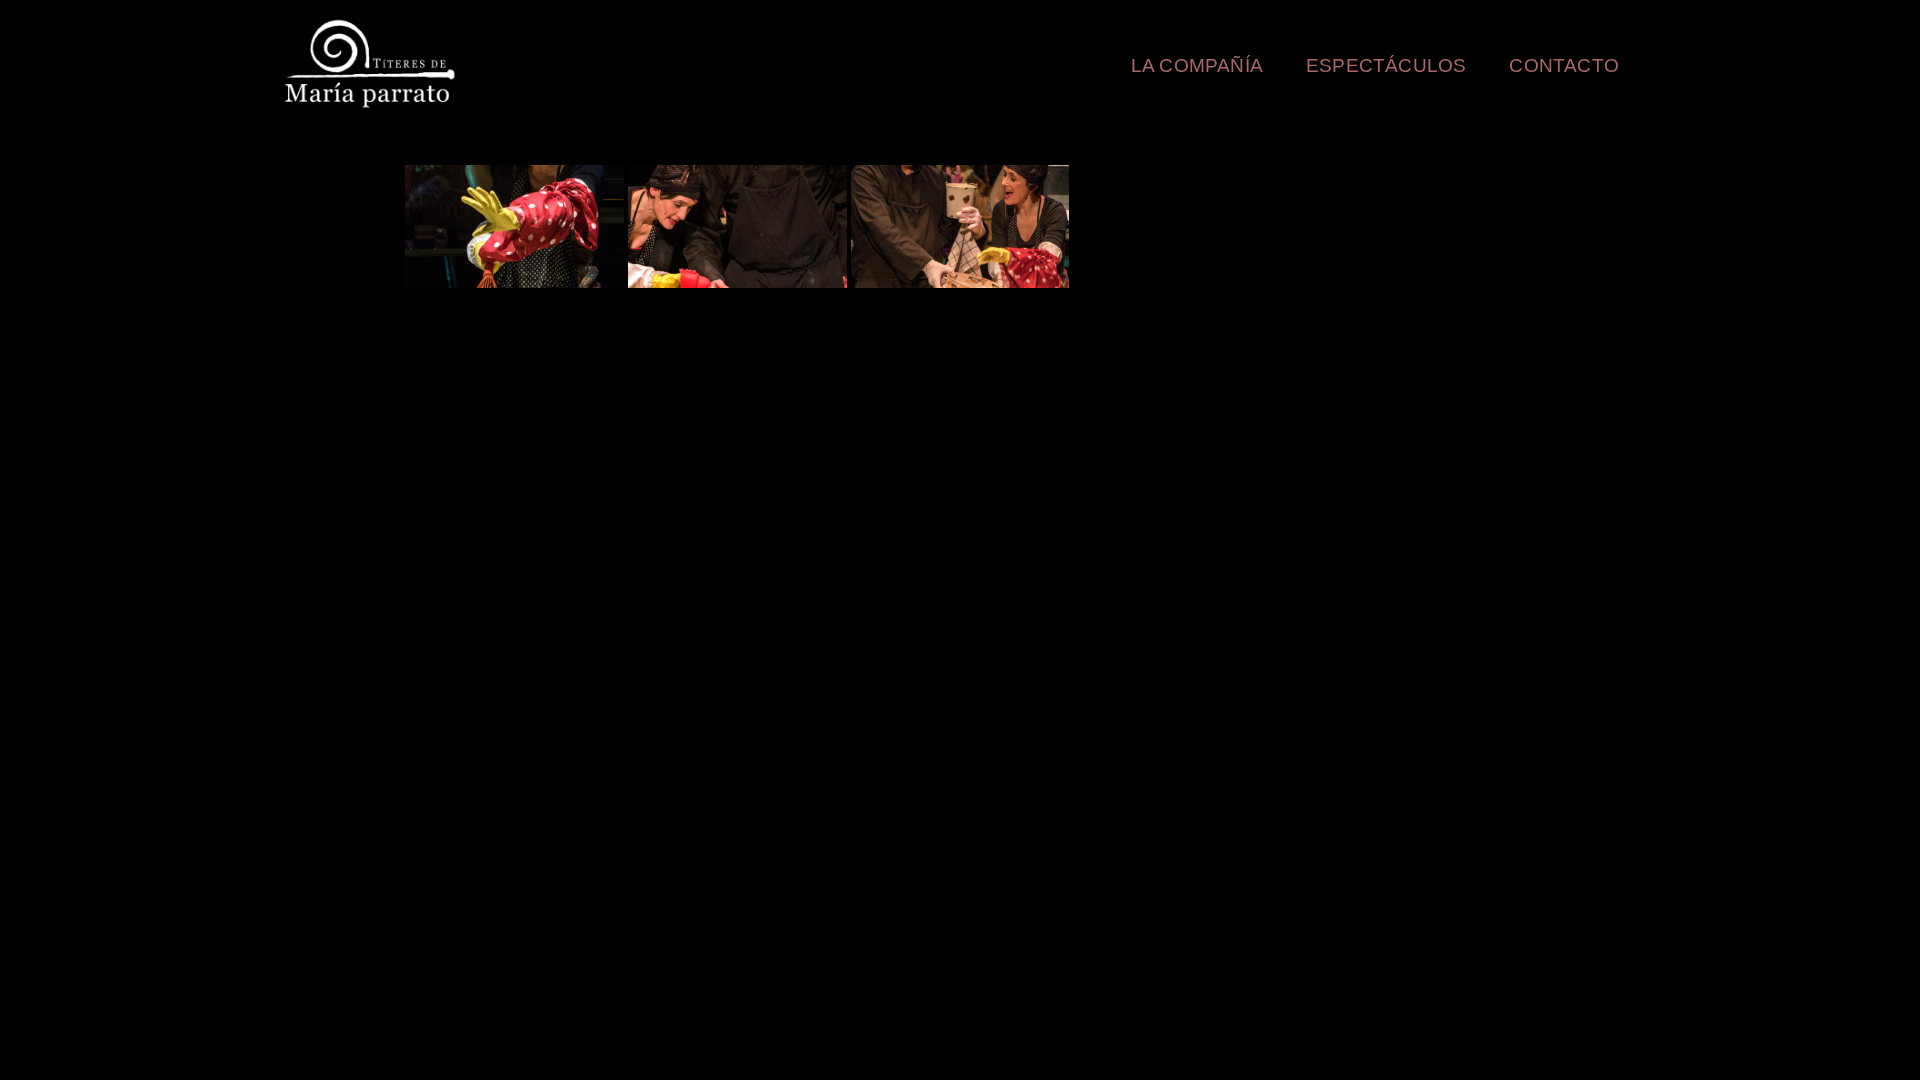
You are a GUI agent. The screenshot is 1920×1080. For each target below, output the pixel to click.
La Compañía (1197, 65)
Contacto (1564, 65)
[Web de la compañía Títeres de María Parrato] (374, 63)
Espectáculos (1386, 65)
